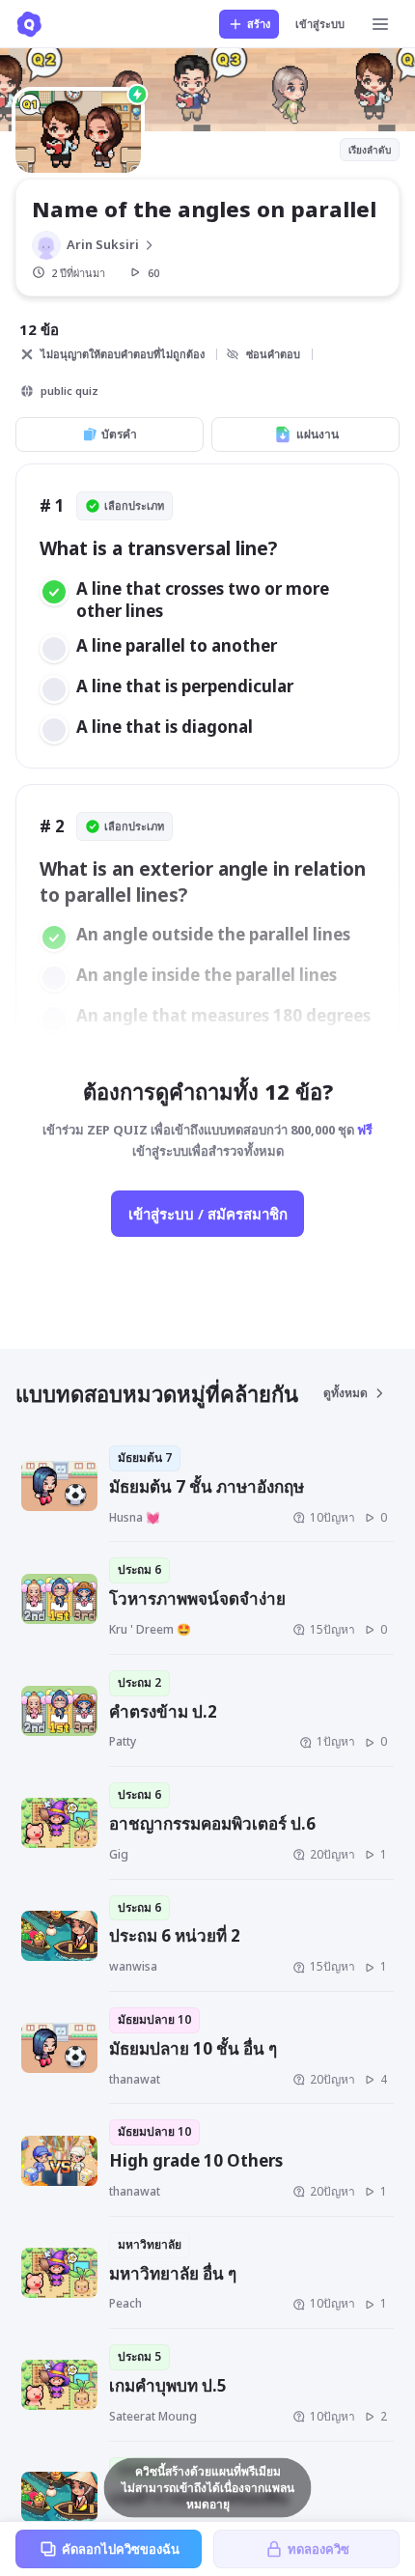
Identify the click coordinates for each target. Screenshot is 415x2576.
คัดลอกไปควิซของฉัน (121, 2549)
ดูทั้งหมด (346, 1393)
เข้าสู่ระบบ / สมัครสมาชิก (208, 1214)
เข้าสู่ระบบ (320, 24)
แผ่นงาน (318, 434)
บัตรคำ (119, 434)
